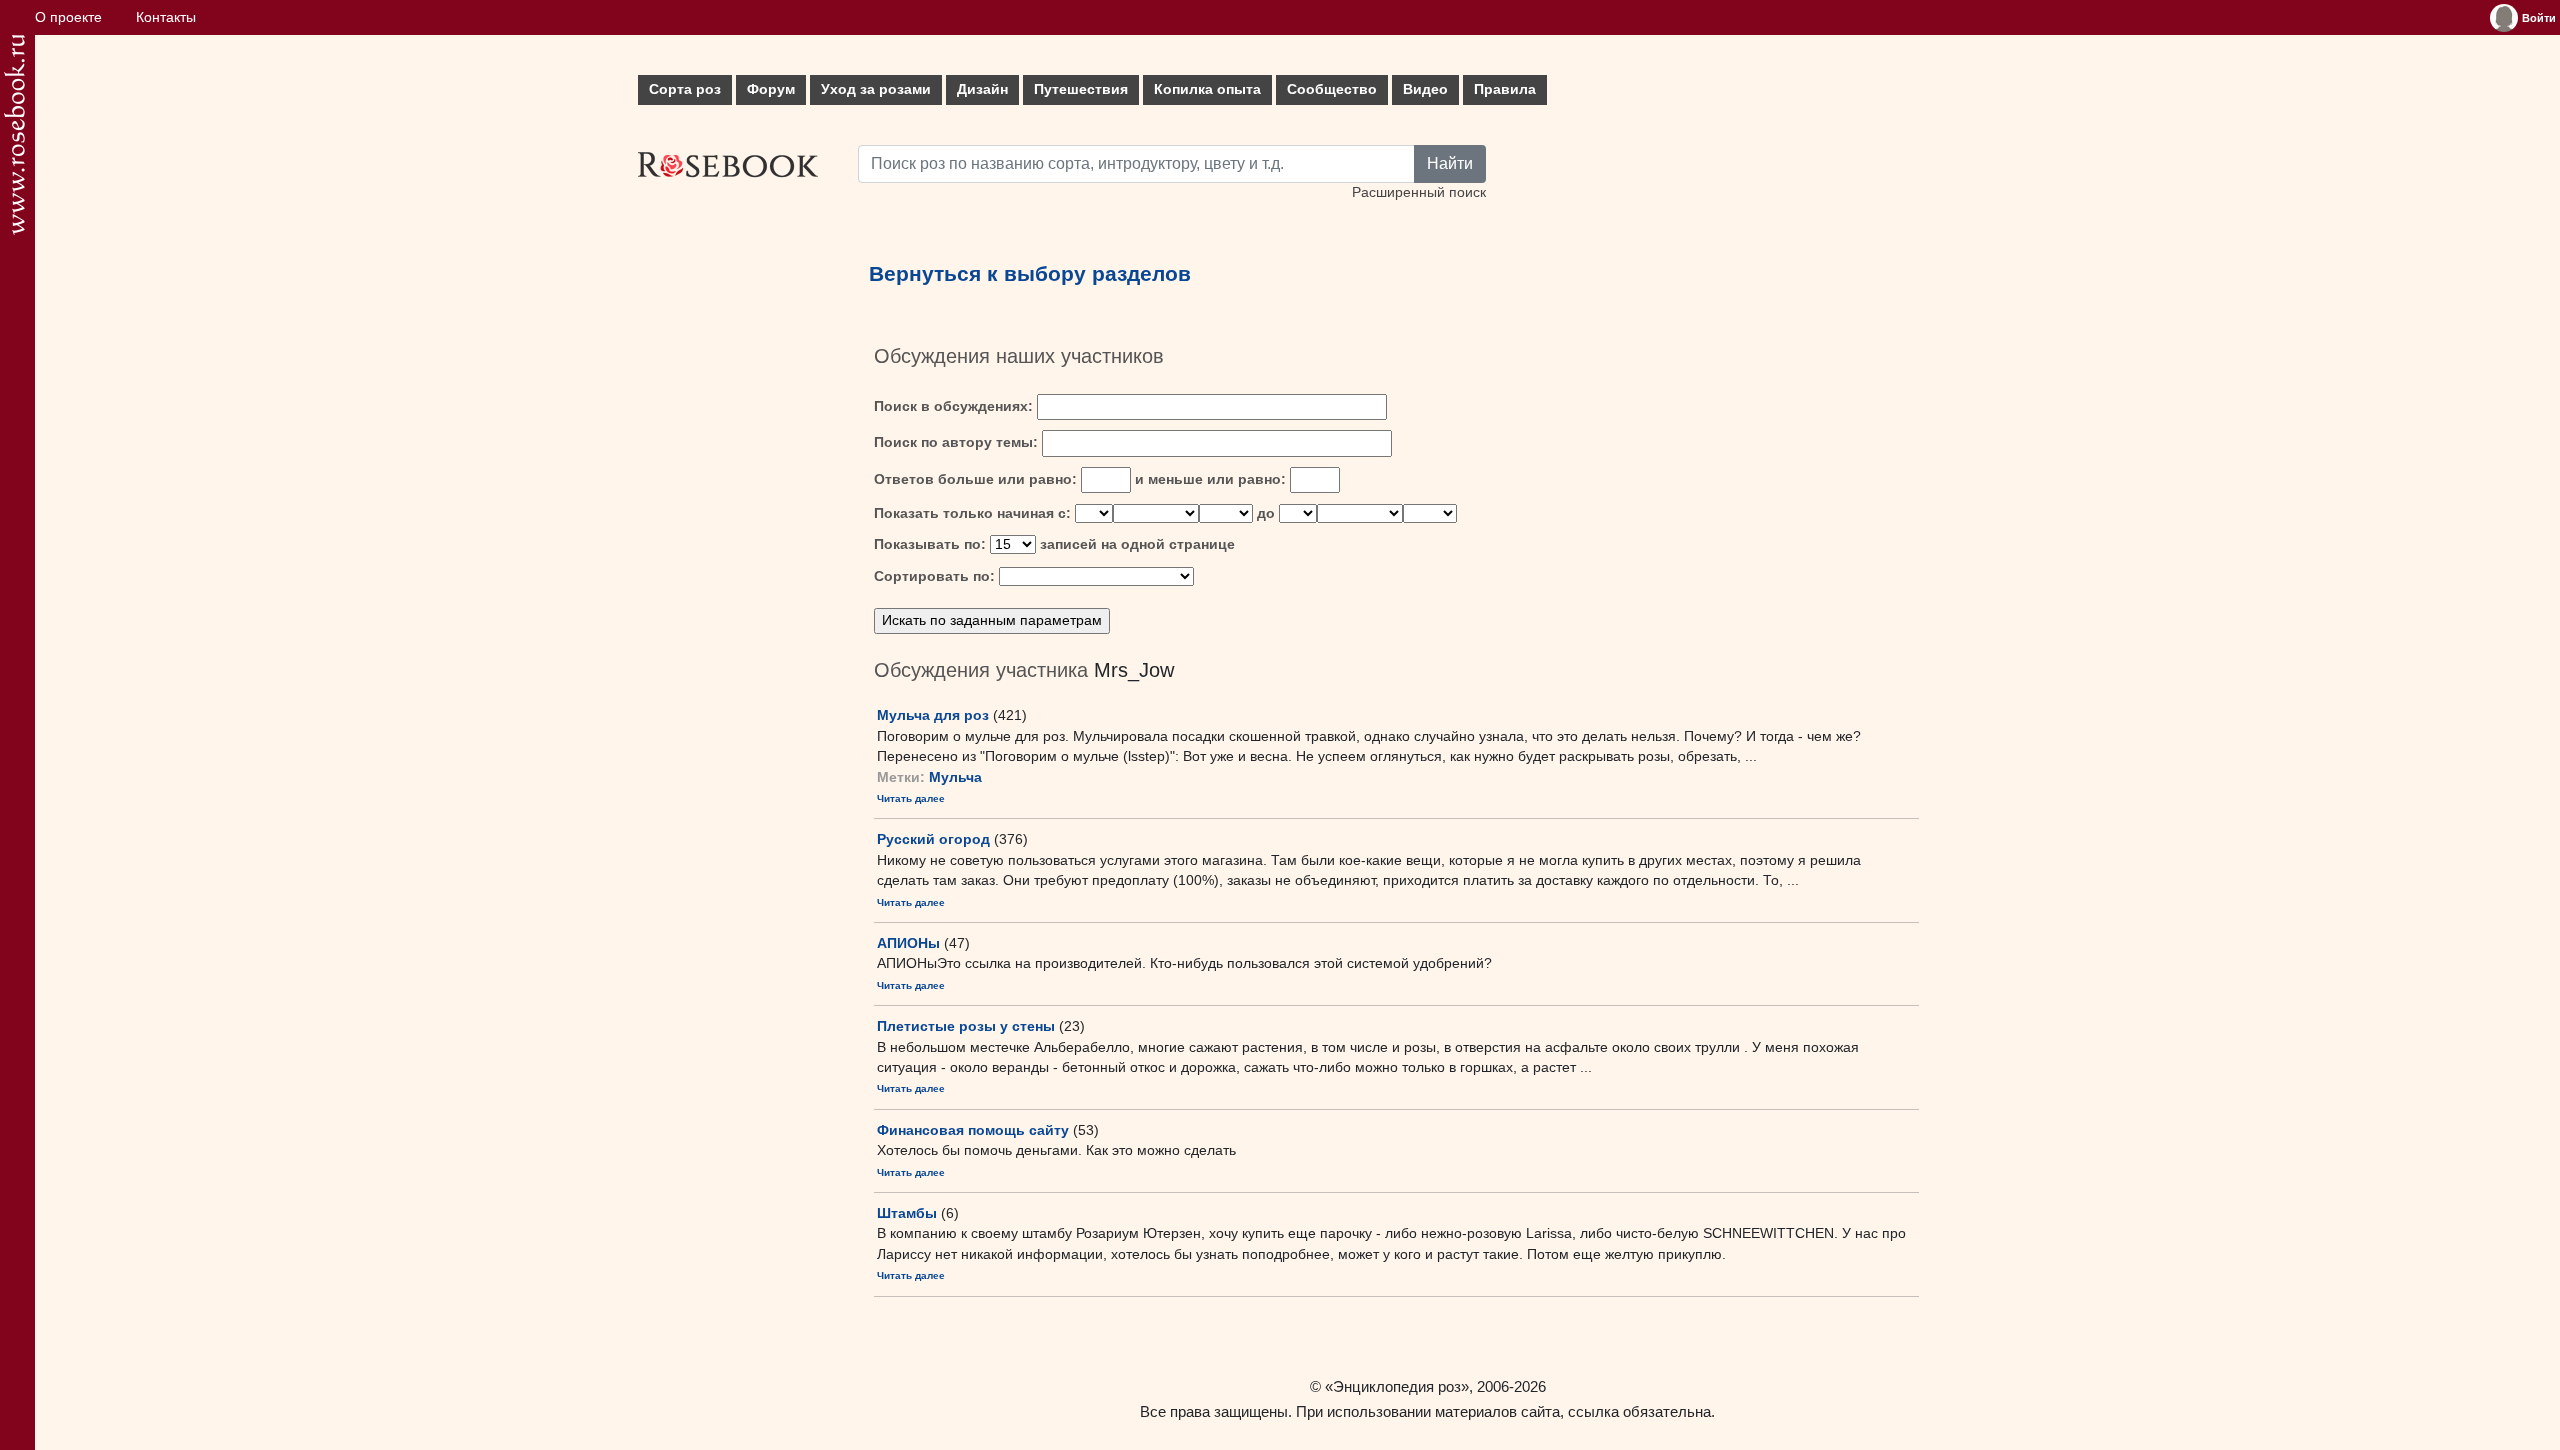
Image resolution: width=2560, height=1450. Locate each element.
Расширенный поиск (1419, 192)
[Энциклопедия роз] (14, 134)
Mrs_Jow (1134, 670)
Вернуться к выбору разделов (1030, 274)
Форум (771, 89)
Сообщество (1332, 89)
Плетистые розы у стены (966, 1026)
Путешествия (1081, 89)
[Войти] (2504, 18)
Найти (1450, 163)
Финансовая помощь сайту (973, 1130)
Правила (1505, 89)
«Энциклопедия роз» (1397, 1386)
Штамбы (907, 1213)
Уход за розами (876, 89)
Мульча (955, 777)
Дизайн (982, 89)
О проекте (68, 17)
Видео (1425, 89)
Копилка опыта (1207, 89)
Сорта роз (685, 89)
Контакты (166, 17)
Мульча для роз (933, 715)
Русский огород (933, 839)
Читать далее (911, 798)
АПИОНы (908, 943)
